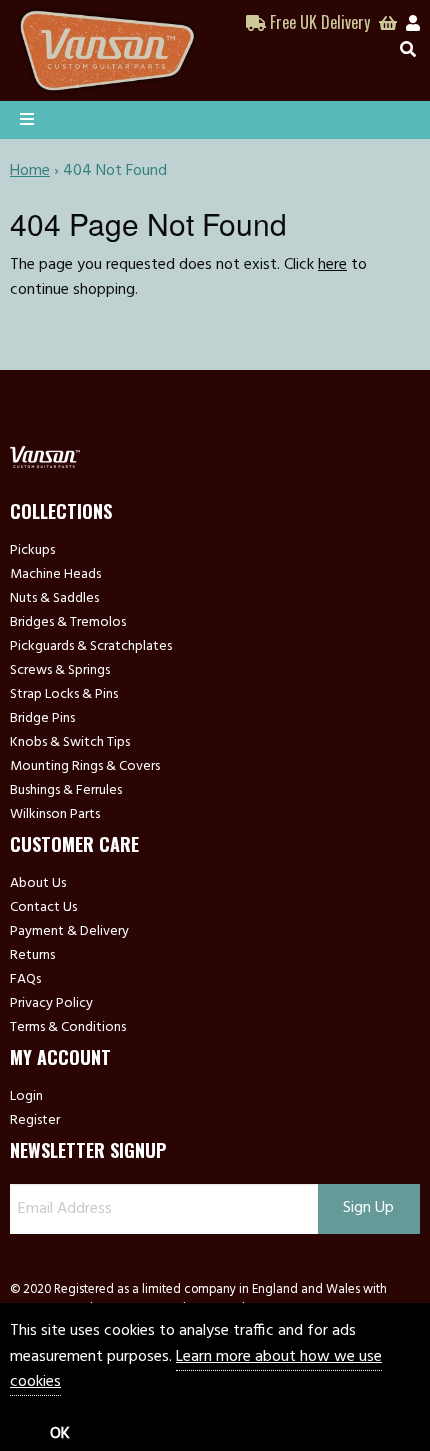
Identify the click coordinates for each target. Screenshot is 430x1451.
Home (30, 171)
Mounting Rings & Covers (85, 767)
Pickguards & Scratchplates (91, 647)
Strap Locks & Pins (64, 695)
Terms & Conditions (68, 1028)
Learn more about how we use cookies (196, 1370)
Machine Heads (55, 575)
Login (26, 1097)
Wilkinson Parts (55, 815)
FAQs (25, 980)
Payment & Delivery (69, 932)
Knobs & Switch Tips (70, 743)
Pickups (32, 551)
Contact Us (43, 908)
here (332, 265)
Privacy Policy (51, 1004)
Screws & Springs (60, 671)
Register (35, 1121)
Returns (32, 956)
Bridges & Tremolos (68, 623)
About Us (38, 884)
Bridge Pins (42, 719)
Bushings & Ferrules (66, 791)
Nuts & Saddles (54, 599)
